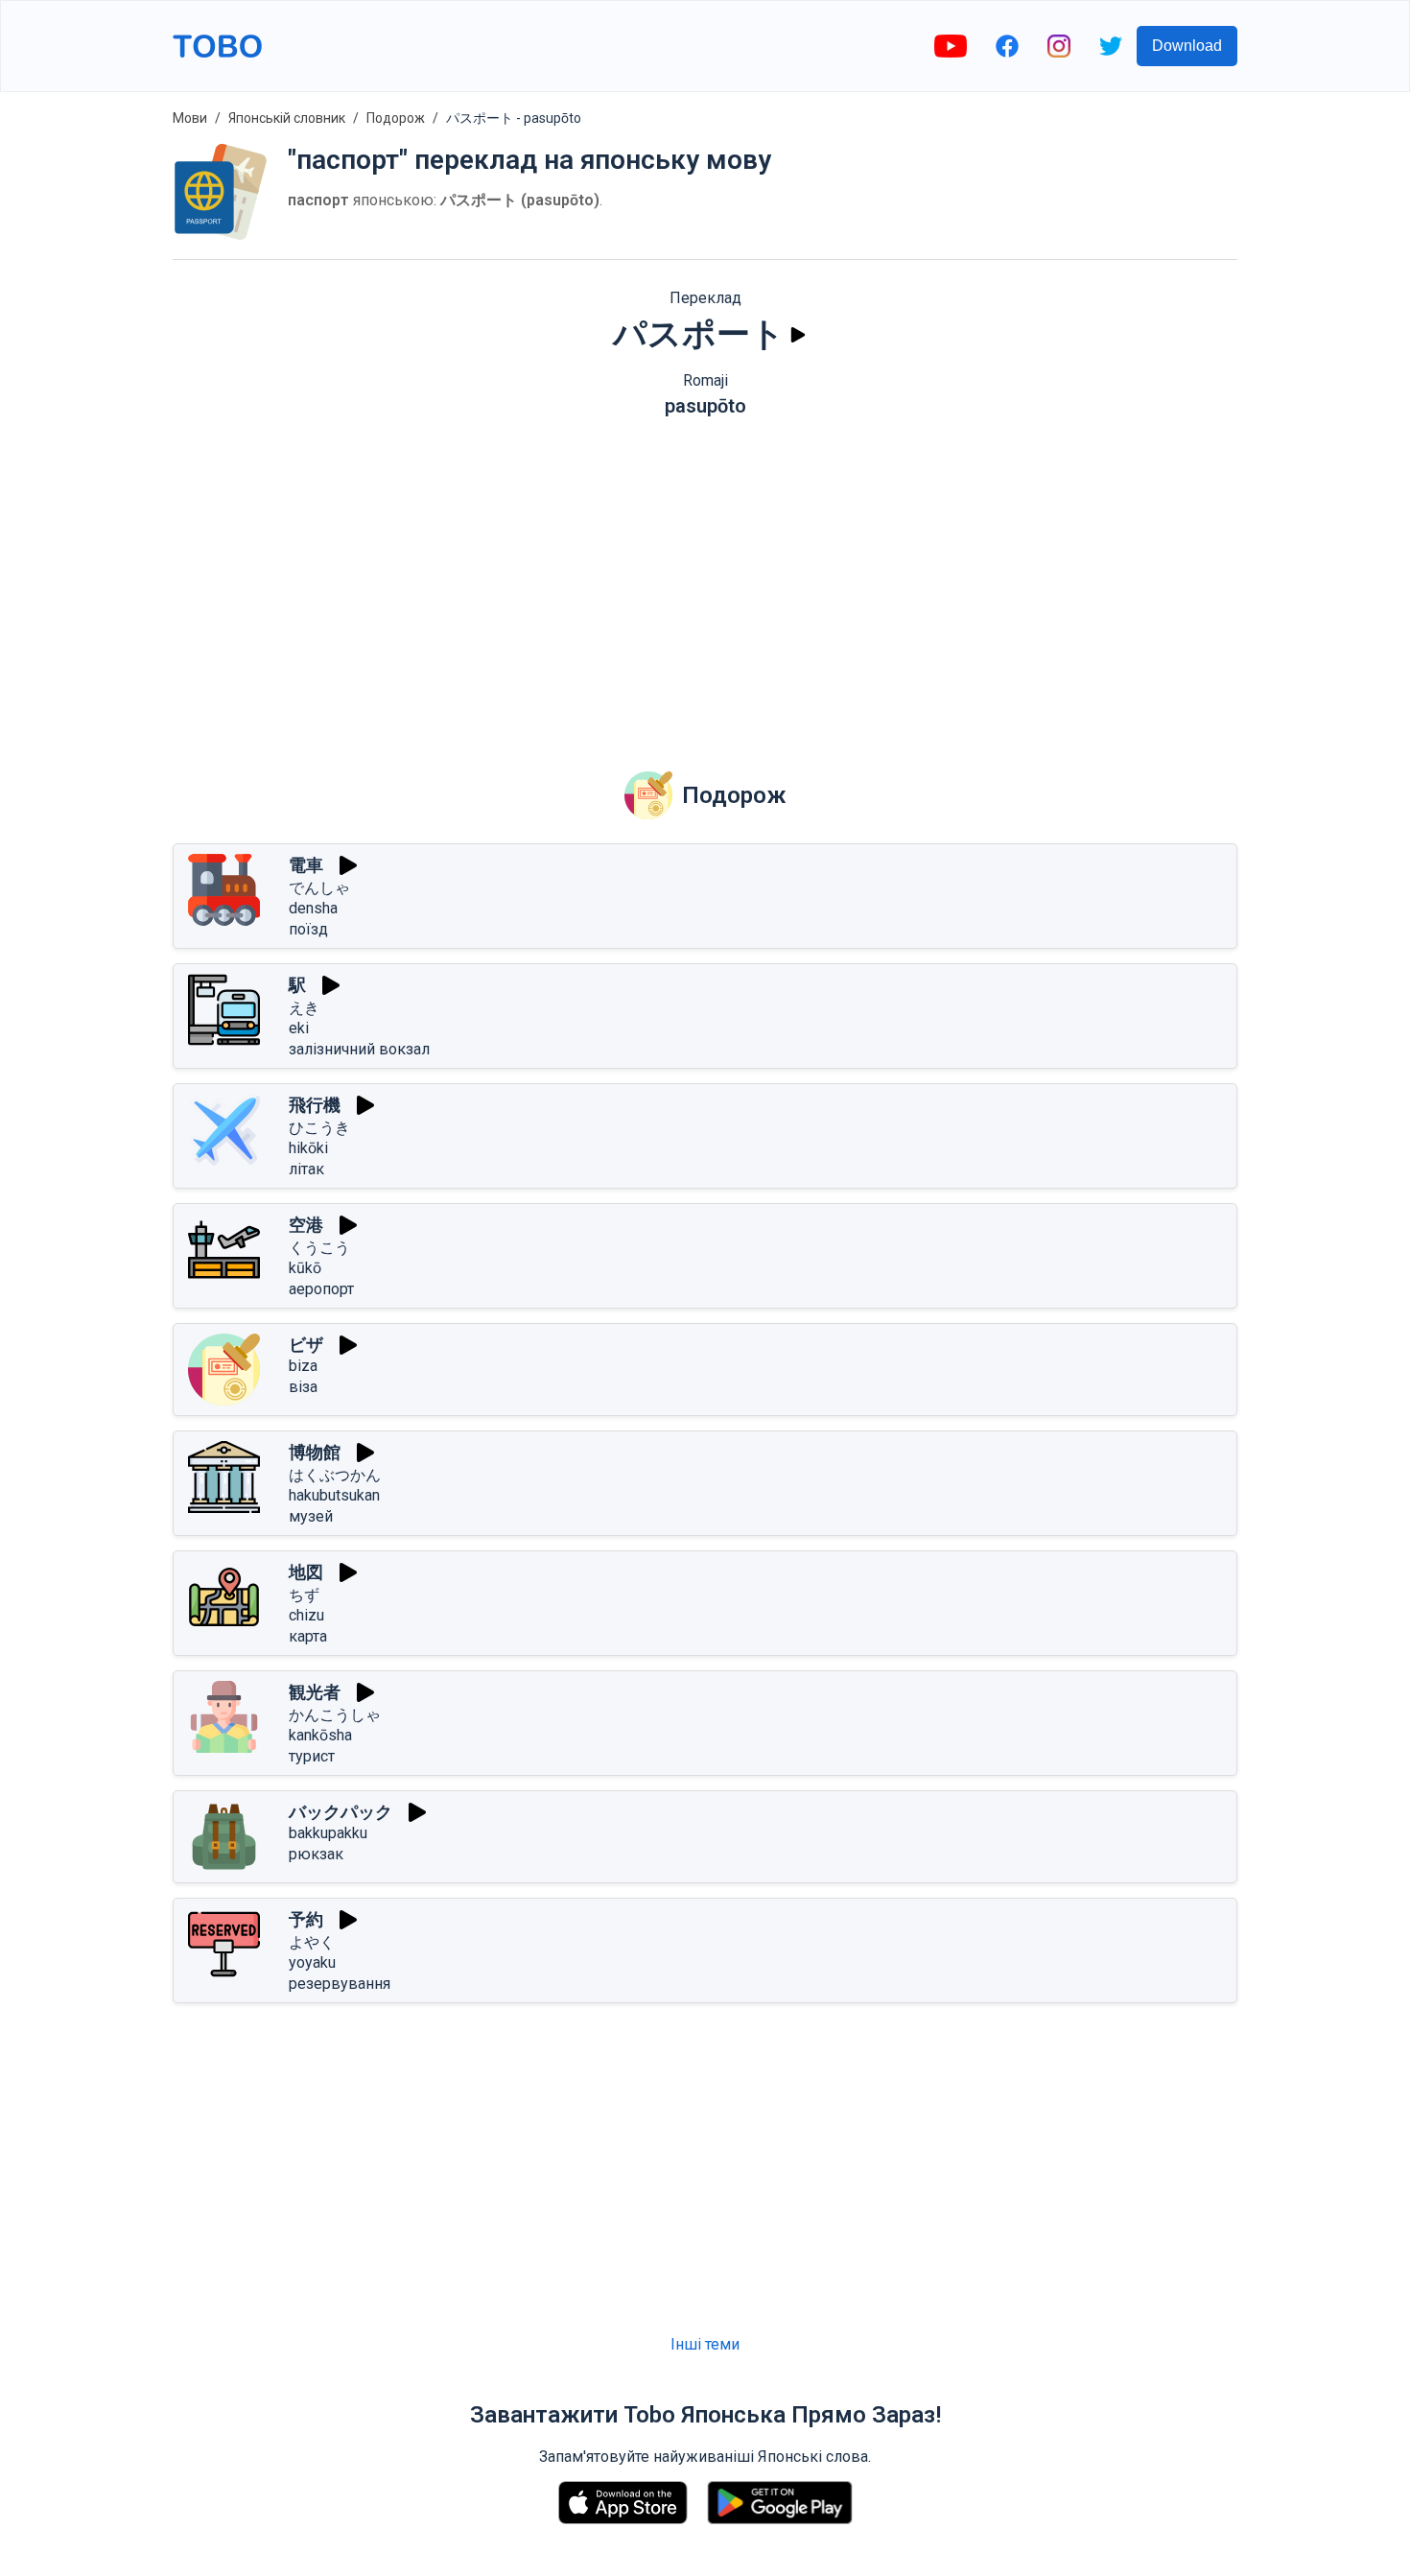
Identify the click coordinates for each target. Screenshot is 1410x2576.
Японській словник (287, 118)
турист (312, 1756)
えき (304, 1008)
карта (308, 1636)
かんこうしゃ (335, 1715)
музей (311, 1516)
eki (299, 1028)
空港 (306, 1225)
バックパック (341, 1812)
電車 (306, 865)
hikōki (308, 1148)
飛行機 (315, 1105)
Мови (190, 118)
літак (306, 1169)
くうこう (319, 1248)
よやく (312, 1942)
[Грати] (798, 335)
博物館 (315, 1452)
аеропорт (321, 1289)
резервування (340, 1984)
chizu (306, 1615)
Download (1187, 46)
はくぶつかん (335, 1475)
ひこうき (319, 1128)
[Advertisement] (705, 580)
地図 (306, 1572)
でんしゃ (319, 888)
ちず (304, 1595)
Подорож (396, 118)
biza (303, 1366)
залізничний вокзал (359, 1049)
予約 (306, 1919)
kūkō (305, 1268)
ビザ (306, 1345)
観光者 (315, 1692)
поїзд (308, 929)
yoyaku (312, 1962)
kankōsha (320, 1735)
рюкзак (316, 1854)
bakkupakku (328, 1833)
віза (303, 1387)
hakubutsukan (334, 1495)
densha (313, 908)
